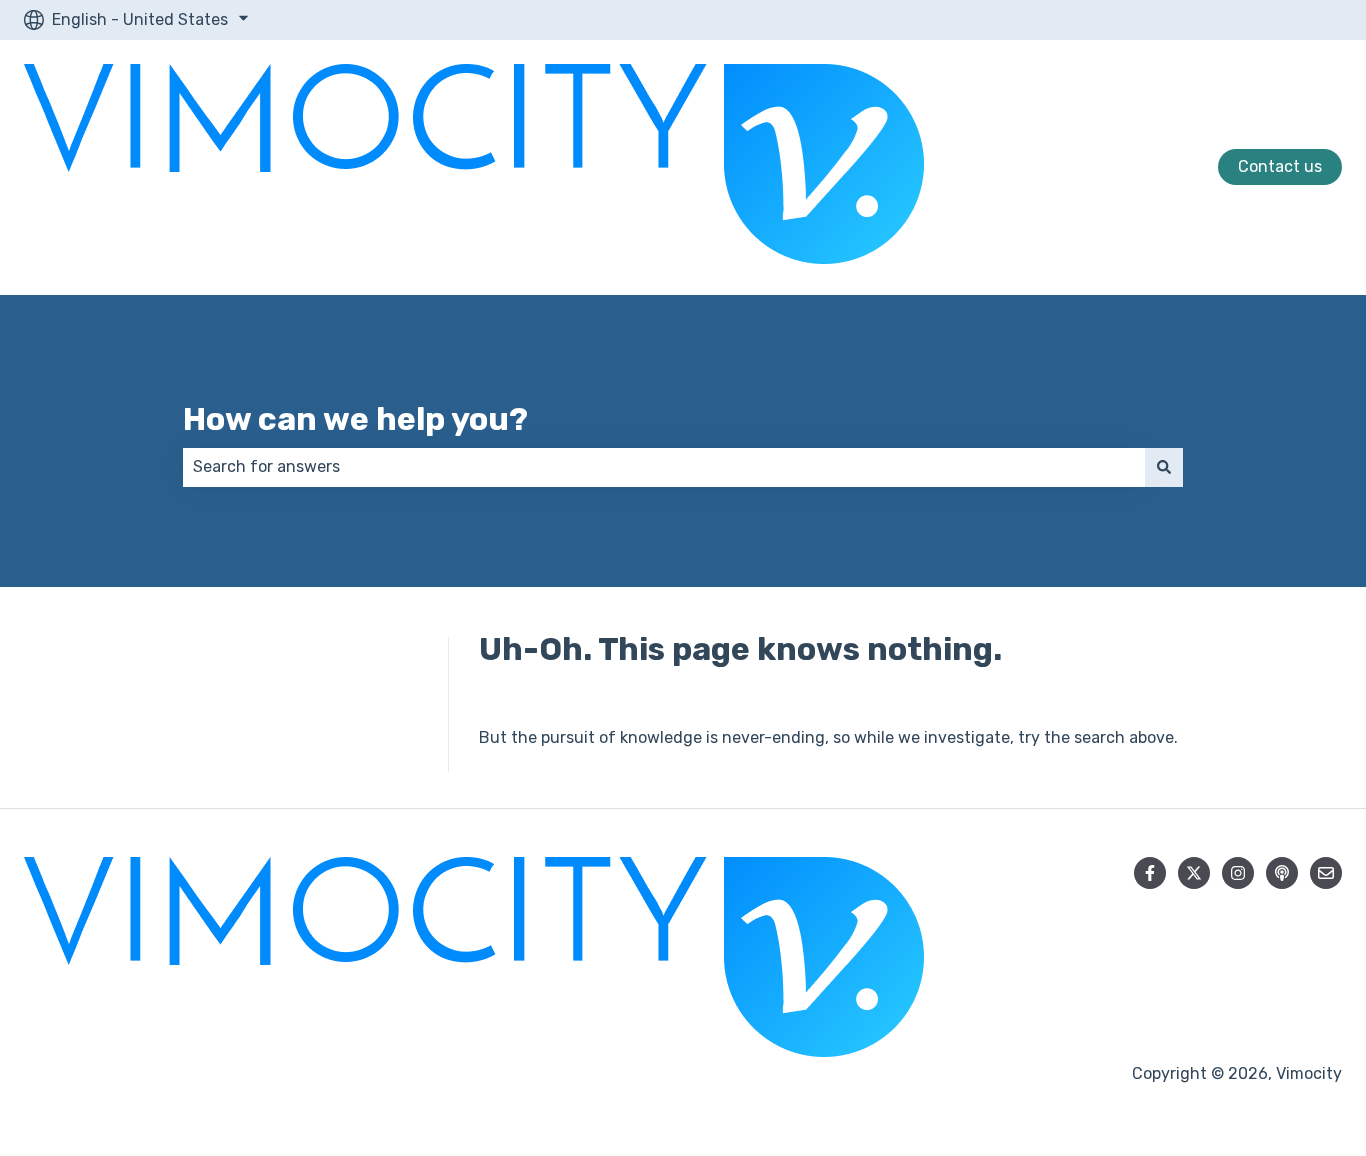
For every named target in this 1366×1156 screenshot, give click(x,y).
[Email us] (1326, 873)
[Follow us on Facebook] (1150, 873)
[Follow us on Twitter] (1194, 873)
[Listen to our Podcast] (1282, 873)
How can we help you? (355, 419)
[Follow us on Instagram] (1238, 873)
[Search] (1164, 467)
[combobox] (664, 467)
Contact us (1280, 166)
